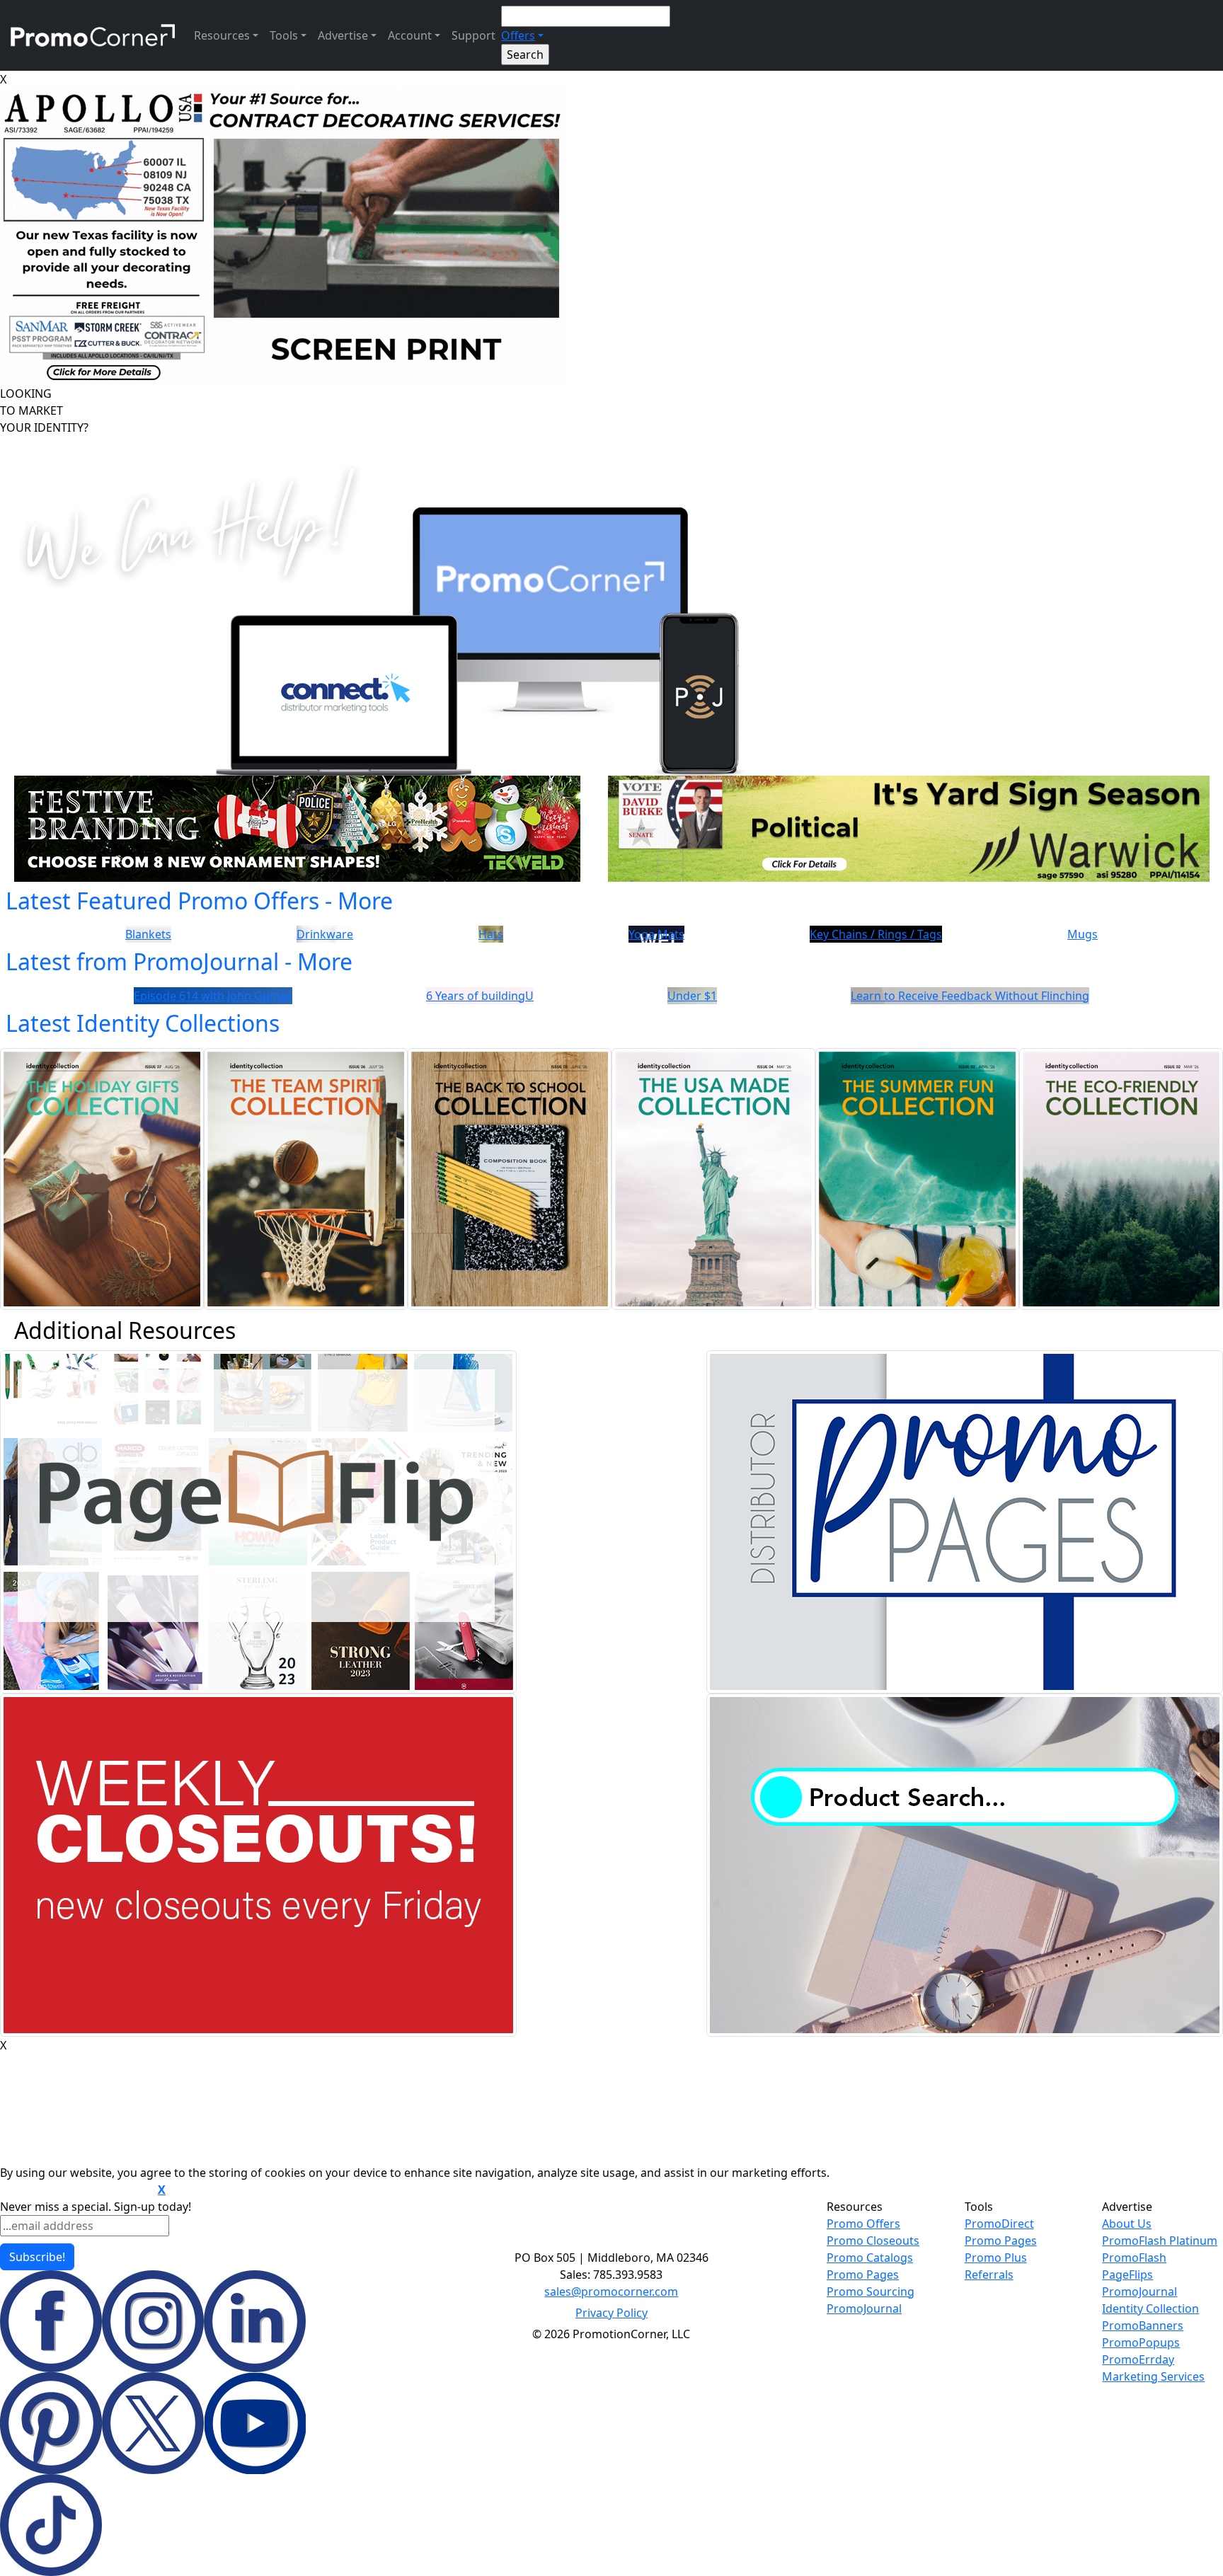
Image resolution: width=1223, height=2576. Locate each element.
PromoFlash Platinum (1160, 2241)
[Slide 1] (561, 923)
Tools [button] (284, 35)
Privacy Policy (611, 2313)
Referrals (989, 2275)
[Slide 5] (662, 923)
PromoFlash (1134, 2258)
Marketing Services (1153, 2376)
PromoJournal (864, 2308)
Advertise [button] (343, 35)
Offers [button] (518, 35)
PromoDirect (999, 2224)
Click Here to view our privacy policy (77, 2190)
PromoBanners (1143, 2325)
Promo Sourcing (871, 2292)
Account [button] (410, 35)
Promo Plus (996, 2258)
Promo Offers (863, 2224)
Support (473, 35)
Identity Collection (1150, 2308)
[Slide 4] (637, 923)
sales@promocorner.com (611, 2292)
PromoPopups (1141, 2342)
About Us (1127, 2224)
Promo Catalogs (870, 2258)
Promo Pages (863, 2275)
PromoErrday (1138, 2359)
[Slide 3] (611, 923)
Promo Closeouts (873, 2241)
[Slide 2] (586, 923)
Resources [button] (222, 35)
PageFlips (1127, 2275)
